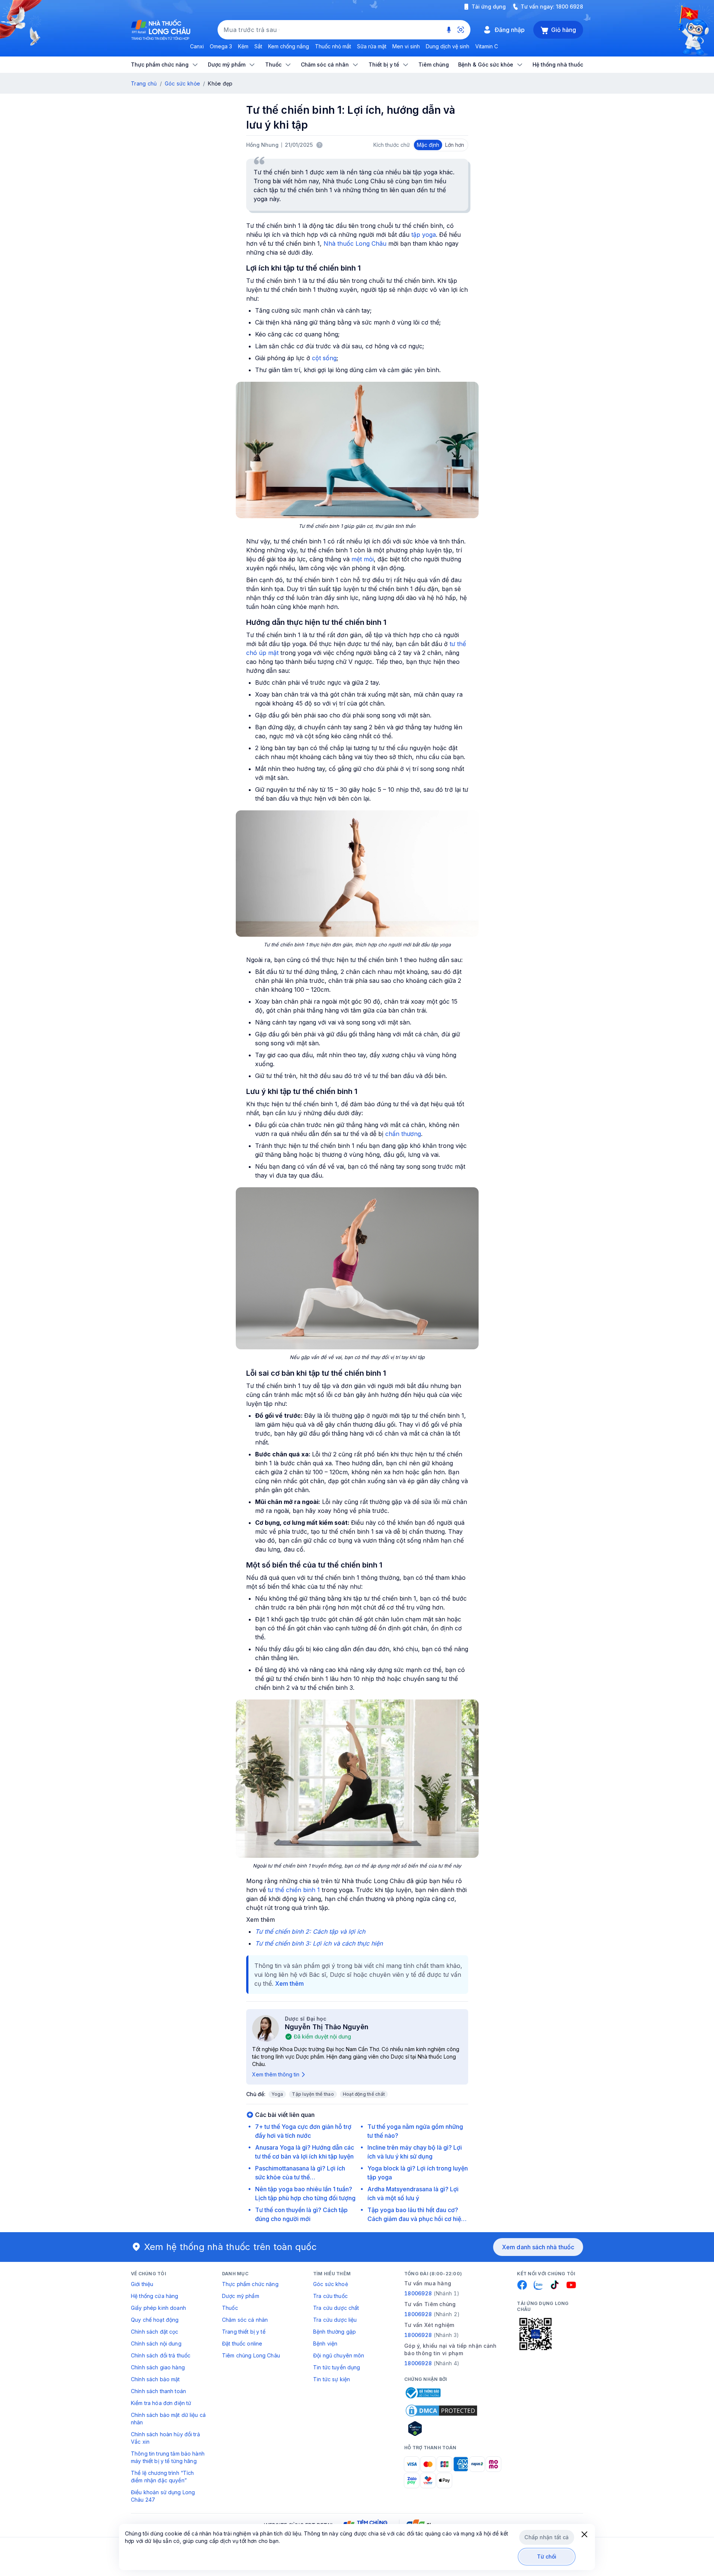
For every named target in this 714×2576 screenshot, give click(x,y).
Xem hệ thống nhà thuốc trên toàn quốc (231, 2247)
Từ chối (547, 2556)
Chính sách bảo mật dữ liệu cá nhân (168, 2419)
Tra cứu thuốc (330, 2296)
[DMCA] (441, 2411)
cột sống (324, 358)
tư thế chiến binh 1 (294, 1890)
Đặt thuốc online (242, 2343)
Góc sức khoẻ (331, 2284)
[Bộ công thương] (422, 2393)
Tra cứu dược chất (336, 2308)
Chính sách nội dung (156, 2343)
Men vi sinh (406, 46)
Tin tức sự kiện (332, 2379)
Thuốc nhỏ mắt (333, 46)
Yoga (277, 2094)
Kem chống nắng (289, 46)
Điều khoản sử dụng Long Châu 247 (163, 2496)
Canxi (197, 46)
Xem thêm (290, 1983)
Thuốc (230, 2308)
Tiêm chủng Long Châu (251, 2355)
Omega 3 (221, 46)
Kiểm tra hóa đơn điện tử (161, 2403)
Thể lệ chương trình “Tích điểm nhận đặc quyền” (163, 2477)
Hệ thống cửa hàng (155, 2296)
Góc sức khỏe (182, 83)
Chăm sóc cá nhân (245, 2320)
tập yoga (424, 235)
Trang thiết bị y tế (244, 2332)
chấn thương (403, 1134)
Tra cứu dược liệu (335, 2320)
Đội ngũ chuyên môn (339, 2355)
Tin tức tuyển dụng (337, 2367)
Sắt (258, 46)
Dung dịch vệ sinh (448, 46)
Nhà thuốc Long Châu (355, 243)
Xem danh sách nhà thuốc (538, 2247)
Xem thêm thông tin (276, 2074)
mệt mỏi (363, 559)
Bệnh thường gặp (335, 2332)
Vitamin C (487, 46)
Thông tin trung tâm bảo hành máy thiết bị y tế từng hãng (168, 2457)
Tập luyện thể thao (313, 2094)
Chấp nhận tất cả (546, 2537)
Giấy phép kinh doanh (158, 2308)
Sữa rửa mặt (372, 46)
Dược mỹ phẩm (241, 2296)
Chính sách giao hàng (158, 2367)
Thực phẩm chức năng (250, 2284)
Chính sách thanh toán (158, 2391)
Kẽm (243, 46)
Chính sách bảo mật (155, 2379)
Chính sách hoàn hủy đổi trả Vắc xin (165, 2438)
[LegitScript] (441, 2428)
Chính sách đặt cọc (155, 2332)
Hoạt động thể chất (364, 2094)
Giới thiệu (142, 2284)
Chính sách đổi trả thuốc (161, 2355)
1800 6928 (570, 7)
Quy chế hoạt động (155, 2320)
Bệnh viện (325, 2343)
